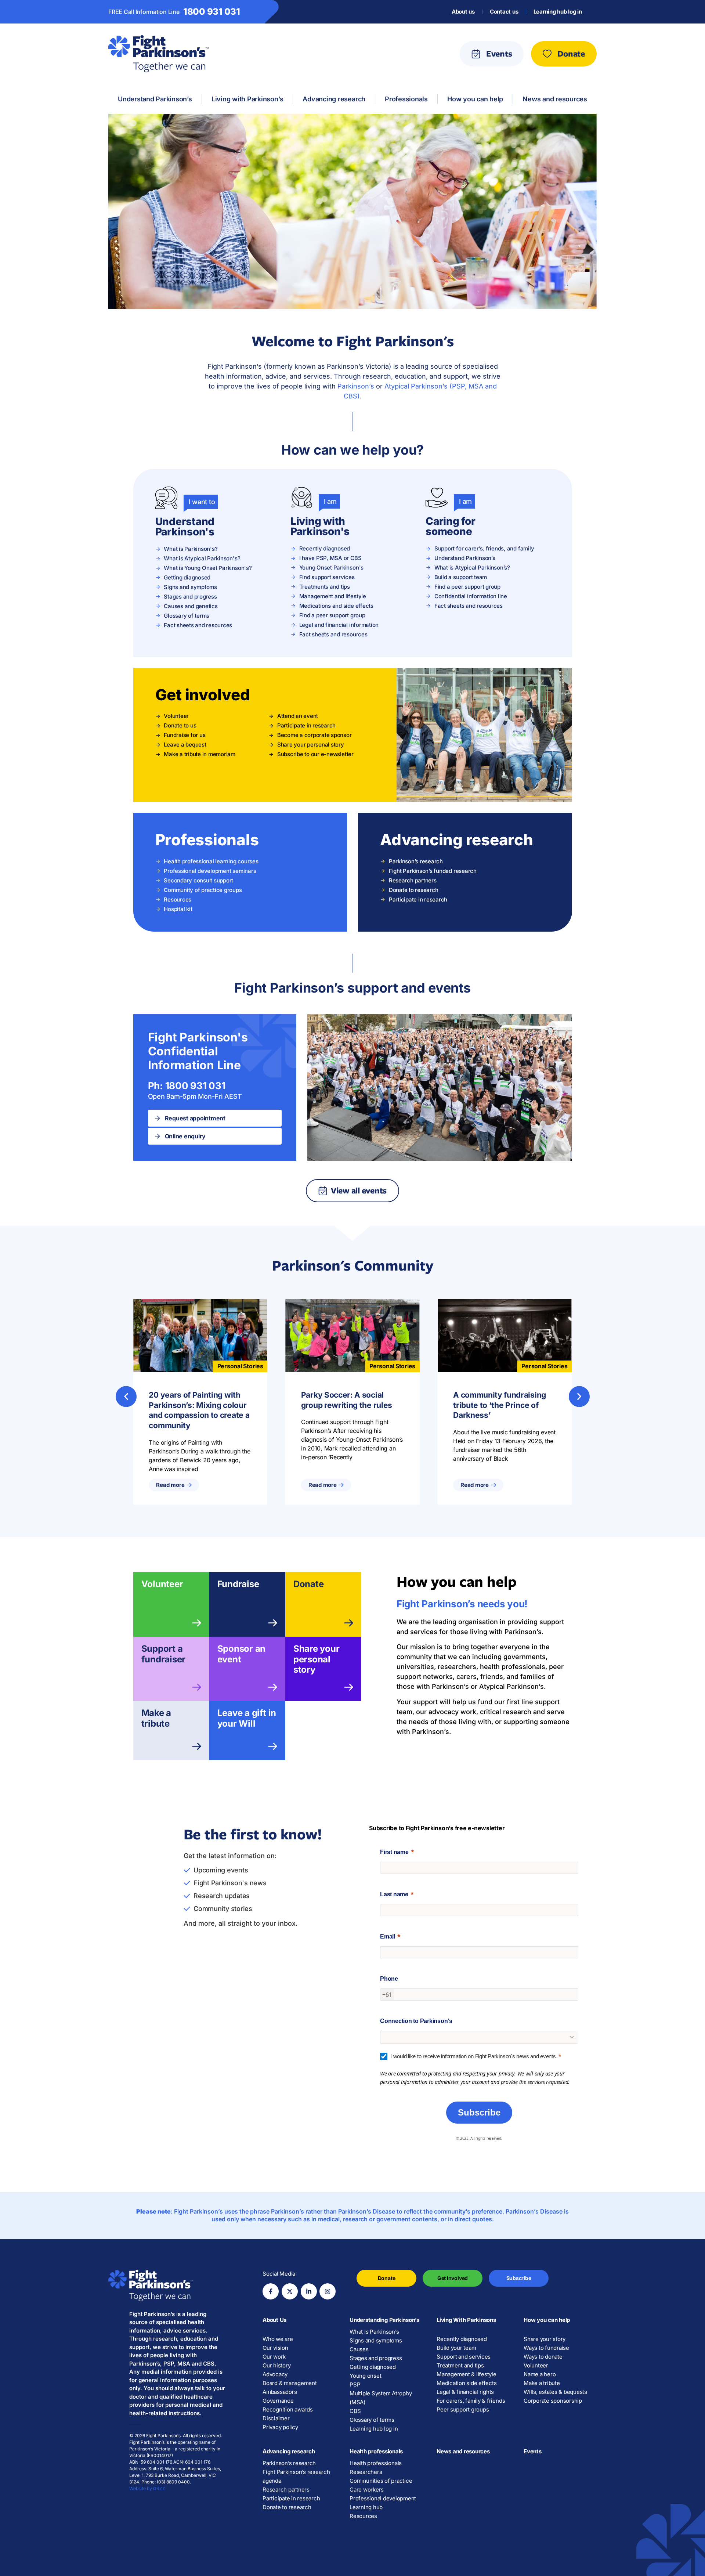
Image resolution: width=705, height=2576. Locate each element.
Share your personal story (317, 1659)
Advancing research (289, 2451)
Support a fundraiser (164, 1654)
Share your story (545, 2339)
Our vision (275, 2348)
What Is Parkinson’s (374, 2332)
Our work (274, 2357)
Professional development (383, 2498)
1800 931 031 (212, 12)
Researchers (366, 2472)
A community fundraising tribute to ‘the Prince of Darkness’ (500, 1405)
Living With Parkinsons (466, 2320)
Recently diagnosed (462, 2339)
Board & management (290, 2383)
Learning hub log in (558, 12)
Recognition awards (288, 2409)
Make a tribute (156, 1718)
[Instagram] (328, 2291)
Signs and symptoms (376, 2340)
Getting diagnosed (373, 2367)
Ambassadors (280, 2392)
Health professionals (376, 2451)
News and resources (463, 2451)
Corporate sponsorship (553, 2401)
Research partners (286, 2490)
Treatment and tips (460, 2365)
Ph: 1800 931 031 (187, 1086)
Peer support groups (463, 2409)
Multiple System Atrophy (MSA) (381, 2398)
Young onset (365, 2376)
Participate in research (291, 2498)
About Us (274, 2320)
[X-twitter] (290, 2291)
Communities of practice (381, 2481)
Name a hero (540, 2374)
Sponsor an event (242, 1654)
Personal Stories (240, 1366)
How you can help (547, 2320)
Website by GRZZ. (148, 2488)
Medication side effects (467, 2383)
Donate (309, 1584)
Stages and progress (376, 2358)
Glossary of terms (372, 2420)
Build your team (456, 2348)
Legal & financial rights (465, 2392)
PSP (355, 2384)
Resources (363, 2516)
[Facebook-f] (271, 2291)
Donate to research (287, 2507)
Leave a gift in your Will (247, 1718)
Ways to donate (543, 2357)
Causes (359, 2349)
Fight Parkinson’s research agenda (296, 2476)
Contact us (504, 12)
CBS (355, 2411)
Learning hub (366, 2507)
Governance (278, 2401)
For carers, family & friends (471, 2401)
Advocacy (275, 2374)
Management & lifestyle (467, 2374)
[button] (126, 1396)
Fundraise (238, 1584)
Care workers (367, 2490)
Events (533, 2451)
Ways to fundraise (546, 2348)
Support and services (464, 2357)
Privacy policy (280, 2427)
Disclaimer (276, 2418)
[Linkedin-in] (309, 2291)
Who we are (278, 2339)
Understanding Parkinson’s (384, 2320)
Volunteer (162, 1584)
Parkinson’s (356, 386)
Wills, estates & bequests (555, 2392)
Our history (276, 2365)
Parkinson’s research (289, 2463)
